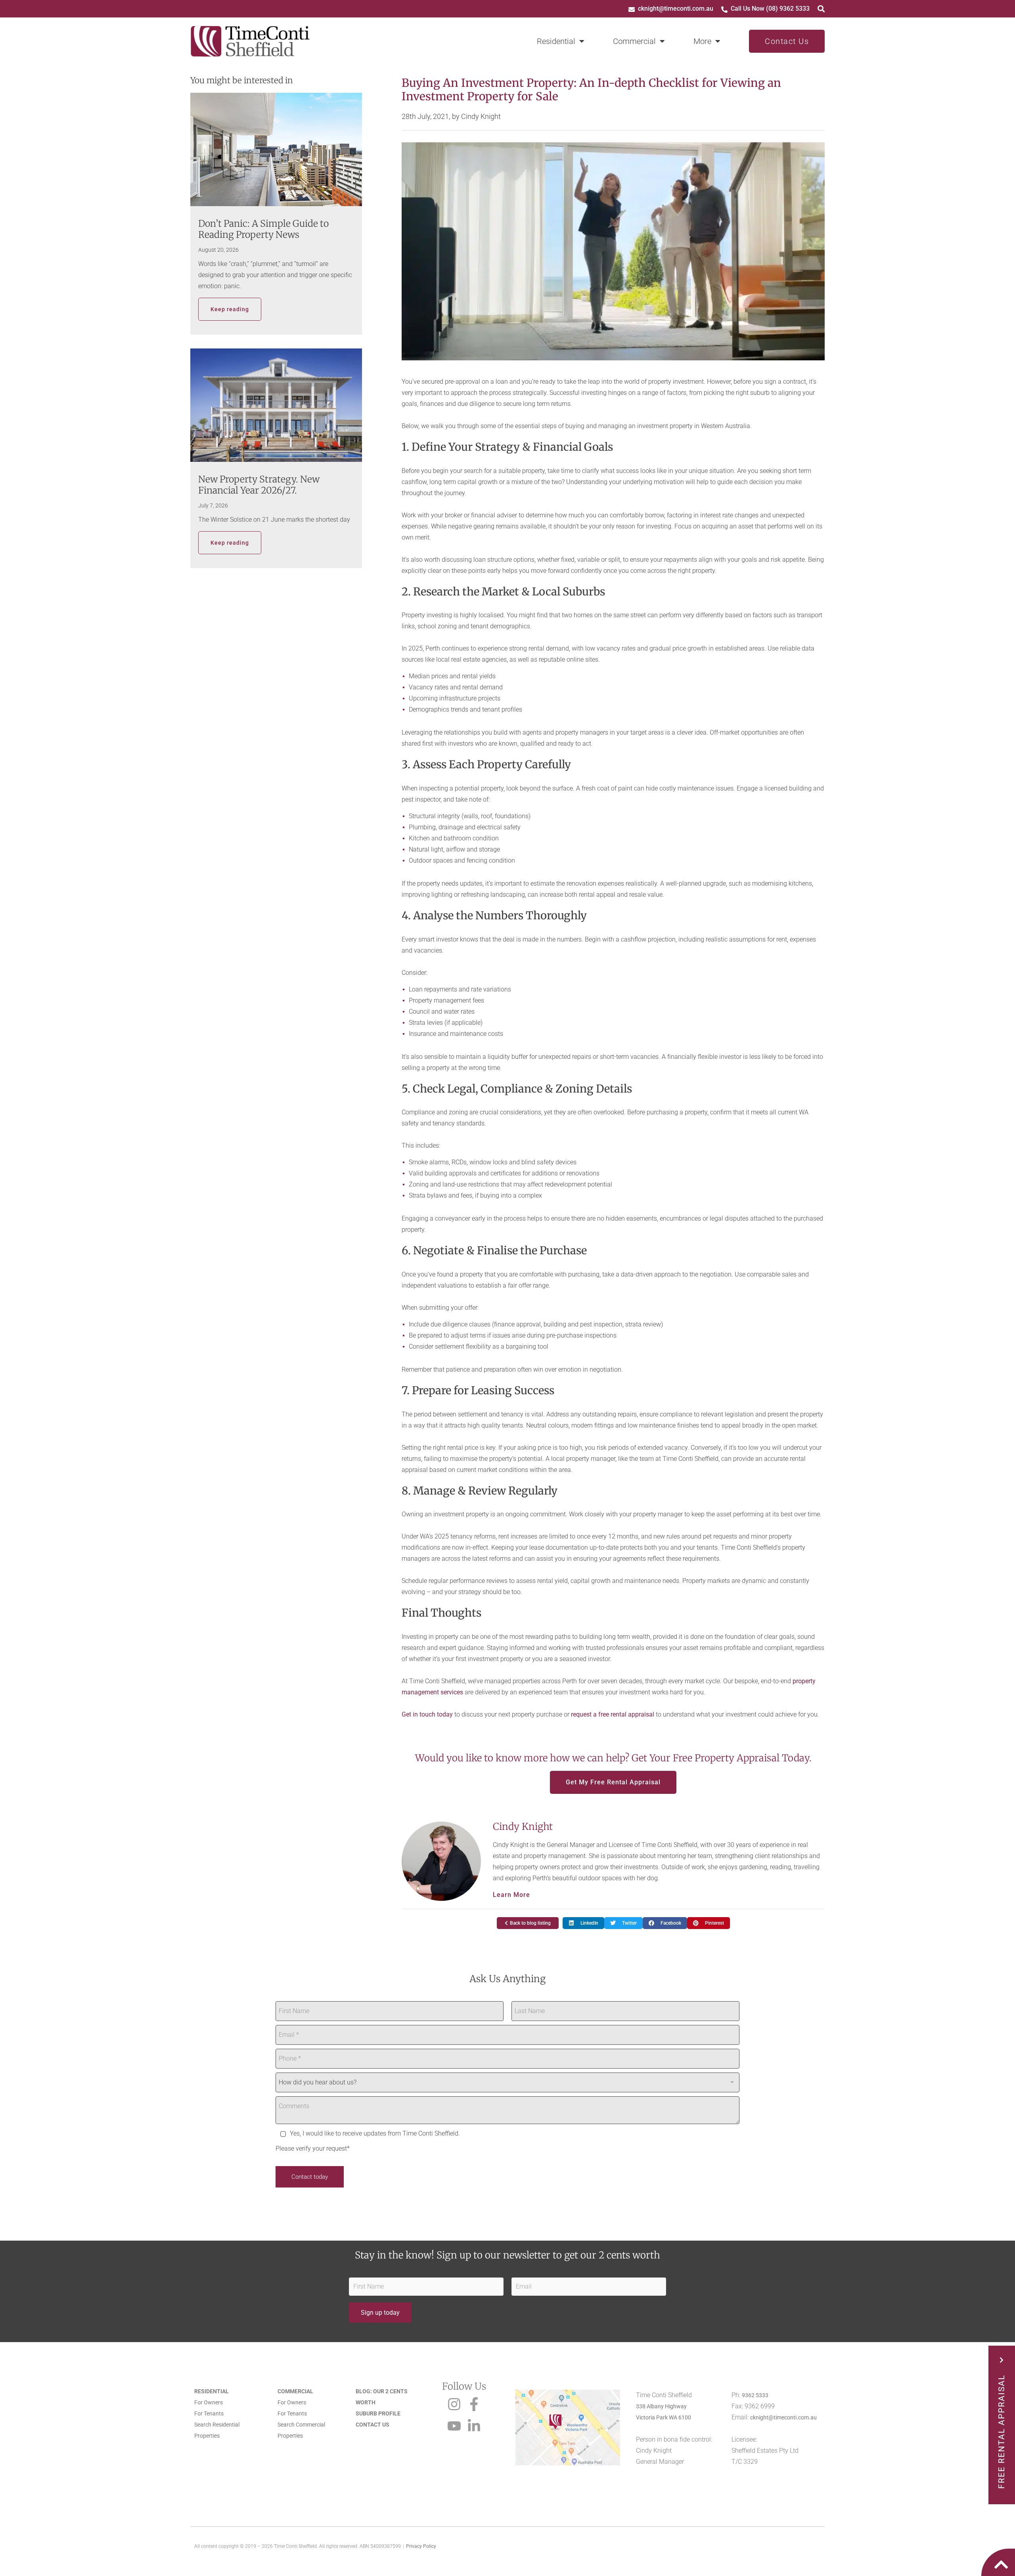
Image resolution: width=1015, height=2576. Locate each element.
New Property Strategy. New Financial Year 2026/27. (259, 485)
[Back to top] (1001, 2563)
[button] (583, 1923)
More (702, 41)
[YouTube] (454, 2424)
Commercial (634, 41)
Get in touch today (427, 1714)
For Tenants (209, 2413)
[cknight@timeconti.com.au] (632, 10)
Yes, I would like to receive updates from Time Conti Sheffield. (375, 2133)
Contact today (310, 2177)
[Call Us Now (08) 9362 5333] (724, 10)
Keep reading (230, 309)
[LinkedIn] (474, 2424)
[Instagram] (454, 2402)
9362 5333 (755, 2395)
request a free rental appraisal (613, 1714)
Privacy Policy (421, 2546)
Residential (556, 41)
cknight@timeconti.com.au (676, 9)
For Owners (209, 2402)
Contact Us (787, 41)
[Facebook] (474, 2402)
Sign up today (380, 2313)
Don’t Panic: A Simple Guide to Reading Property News (263, 229)
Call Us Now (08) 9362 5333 (770, 9)
